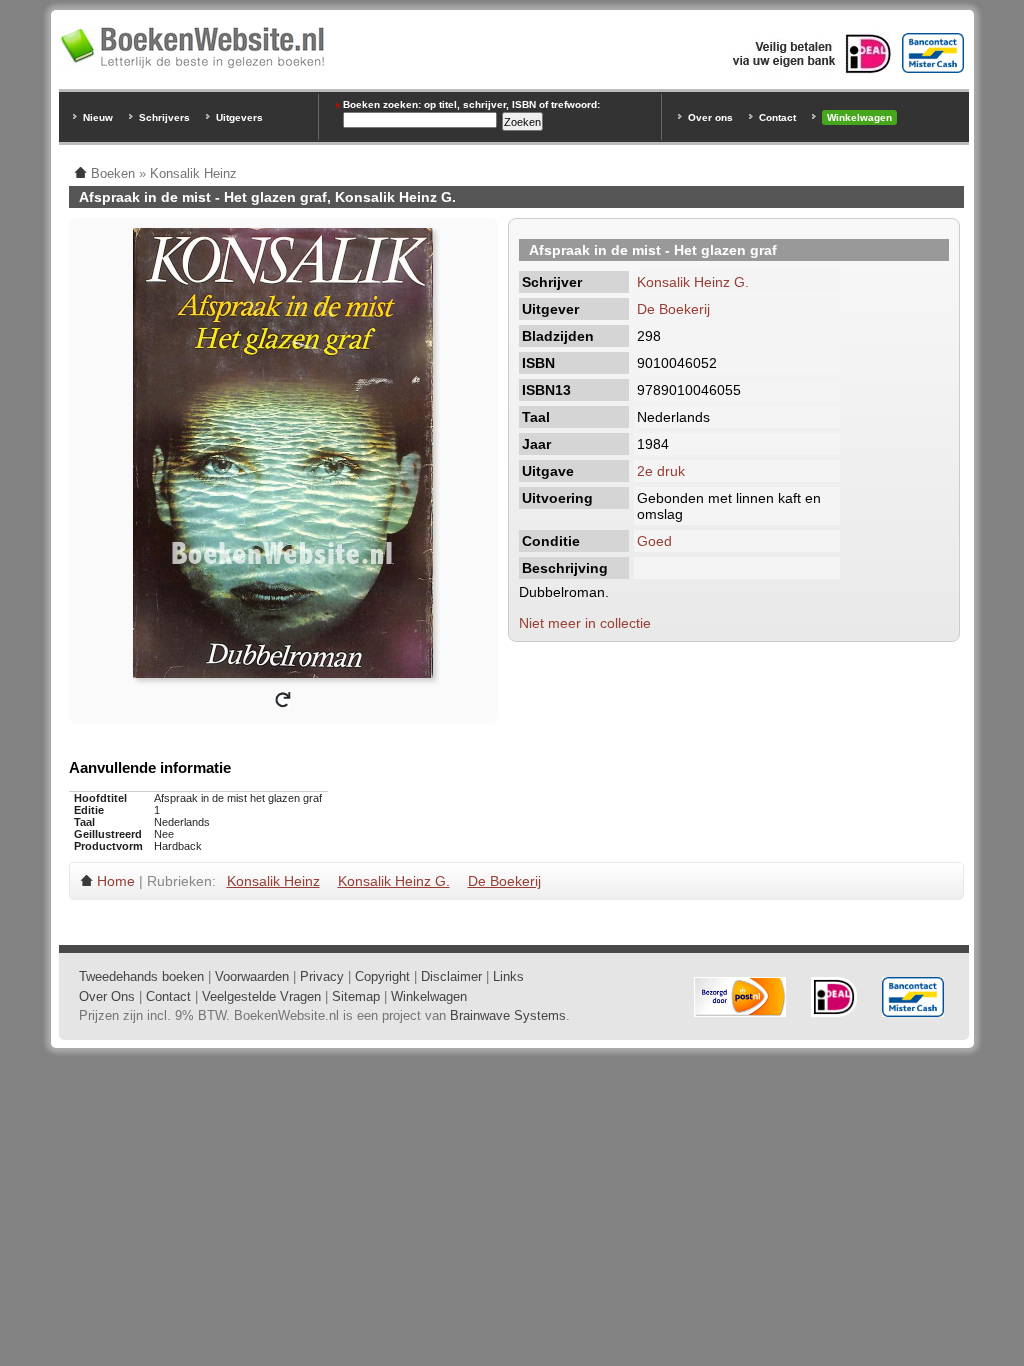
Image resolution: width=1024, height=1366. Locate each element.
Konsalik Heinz (273, 881)
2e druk (661, 471)
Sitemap (356, 996)
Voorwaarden (252, 976)
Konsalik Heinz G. (693, 282)
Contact (777, 117)
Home (116, 881)
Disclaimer (451, 976)
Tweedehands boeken (141, 976)
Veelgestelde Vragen (261, 996)
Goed (654, 541)
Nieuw (98, 117)
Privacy (322, 976)
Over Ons (107, 996)
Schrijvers (164, 117)
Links (508, 976)
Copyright (382, 976)
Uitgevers (239, 117)
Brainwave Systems (508, 1015)
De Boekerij (673, 309)
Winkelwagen (859, 117)
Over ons (710, 117)
